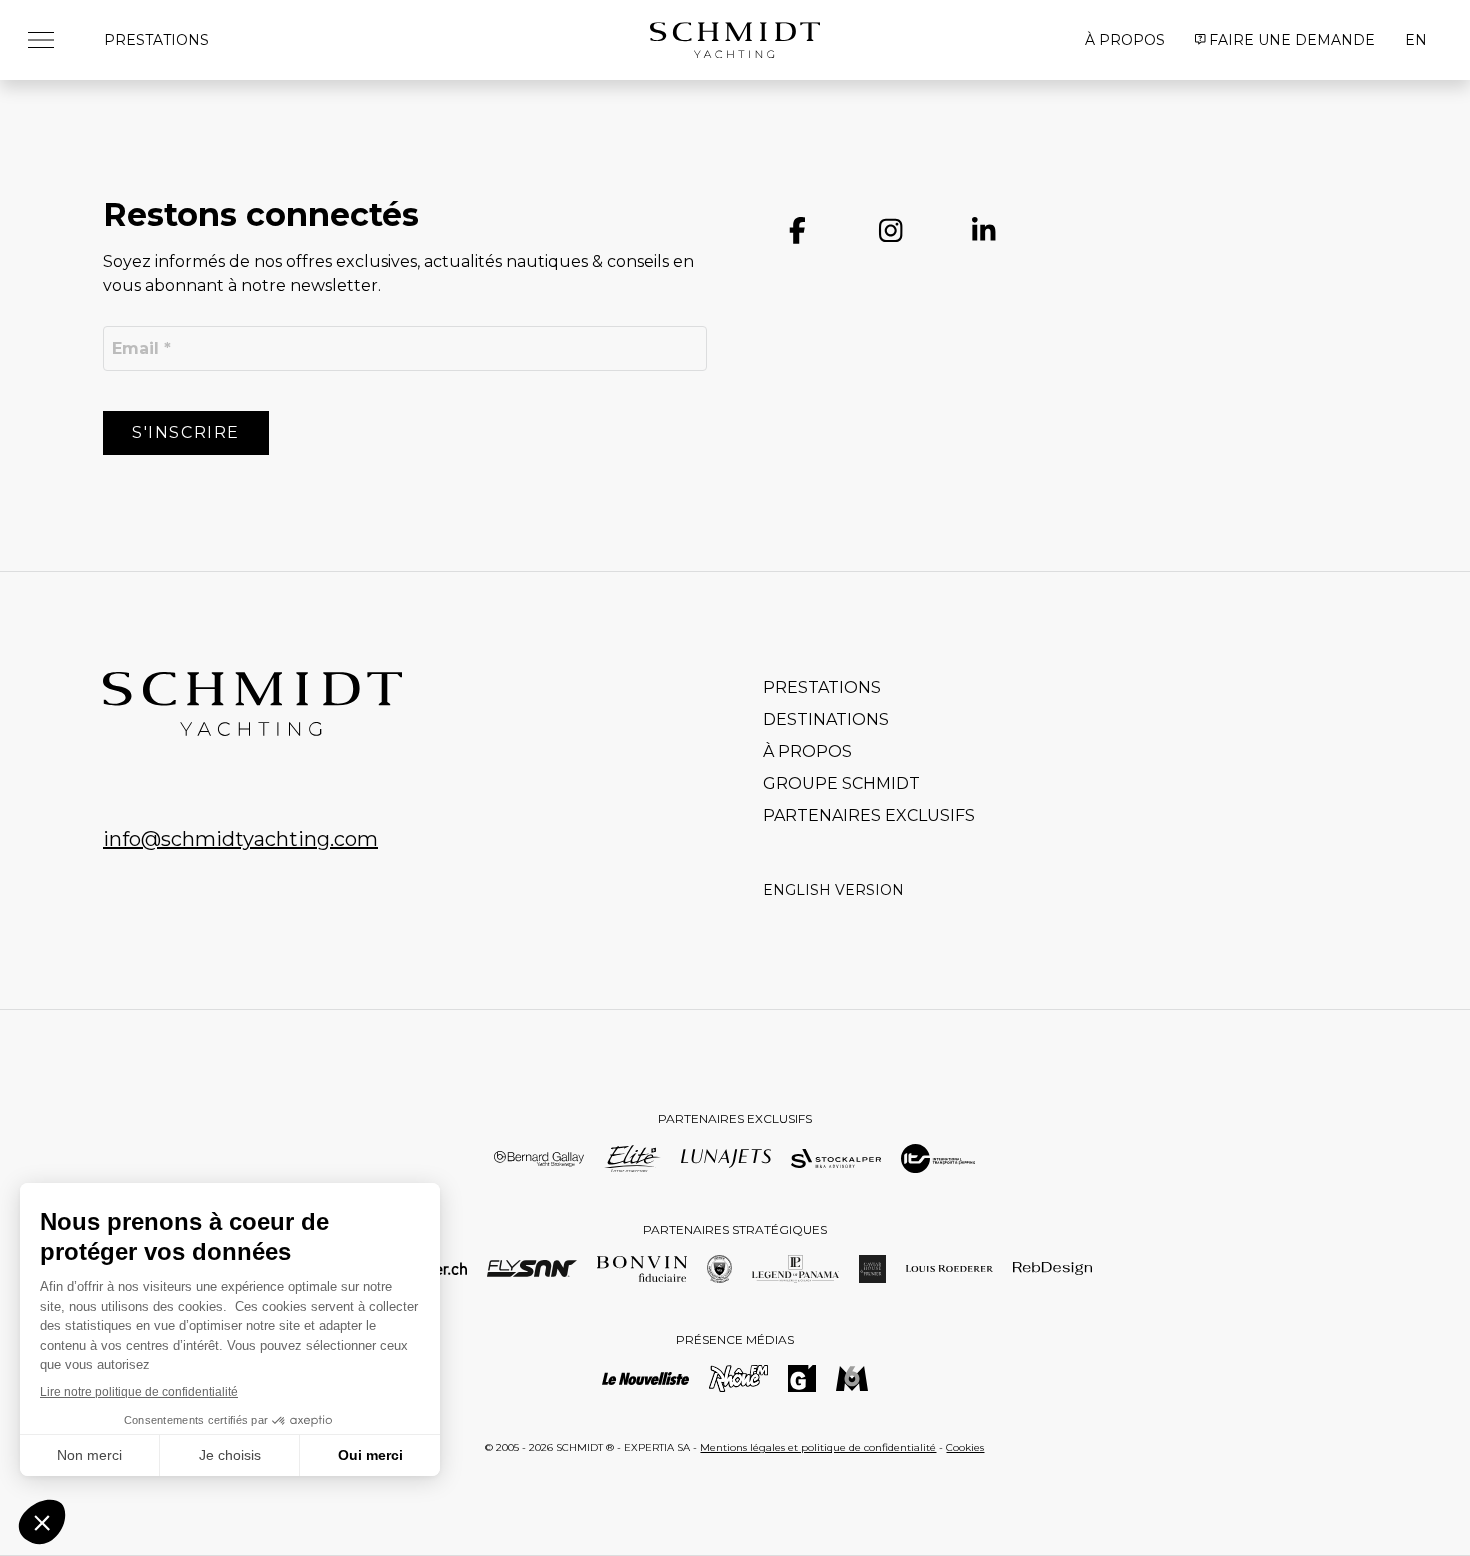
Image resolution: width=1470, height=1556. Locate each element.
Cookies (965, 1447)
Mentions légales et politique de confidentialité (818, 1447)
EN (1416, 40)
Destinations (826, 719)
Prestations (156, 40)
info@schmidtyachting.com (240, 839)
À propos (1125, 40)
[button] (48, 40)
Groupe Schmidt (841, 783)
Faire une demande (1292, 40)
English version (833, 890)
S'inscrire (186, 432)
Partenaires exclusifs (869, 815)
